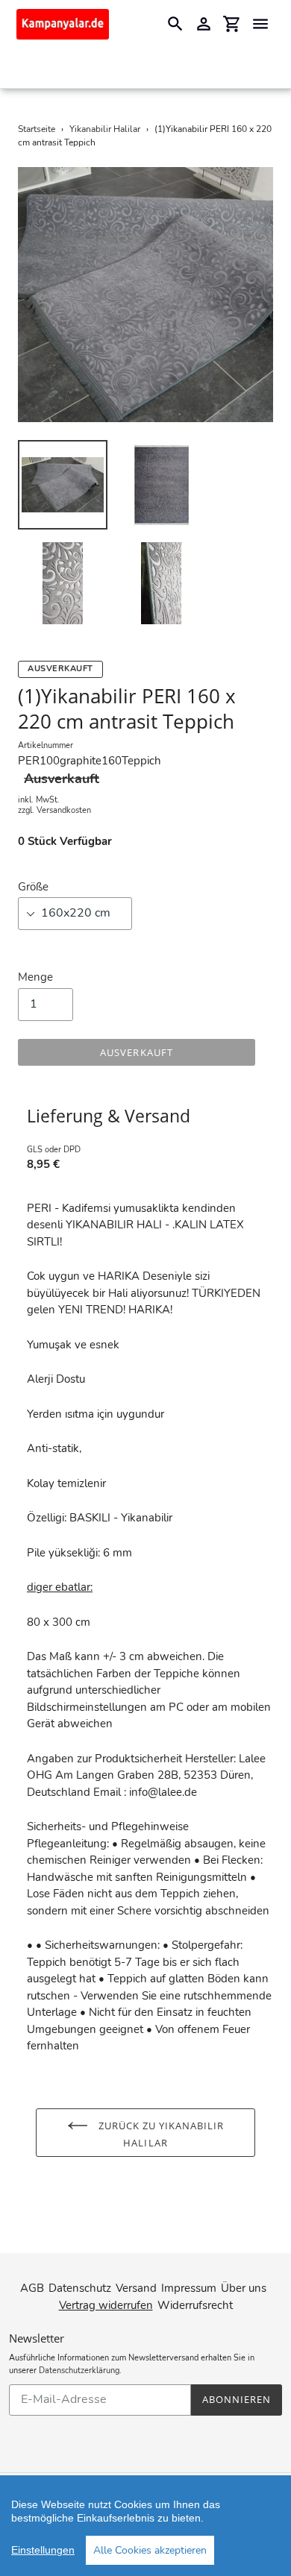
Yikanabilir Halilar (105, 129)
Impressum (189, 2288)
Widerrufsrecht (195, 2305)
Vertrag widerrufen (106, 2305)
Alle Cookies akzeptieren (150, 2550)
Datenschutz (80, 2288)
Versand (136, 2288)
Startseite (37, 129)
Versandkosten (64, 810)
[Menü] (260, 24)
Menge (35, 977)
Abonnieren (237, 2399)
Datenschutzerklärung (79, 2371)
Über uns (244, 2288)
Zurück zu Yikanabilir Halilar (160, 2133)
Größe (33, 887)
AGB (32, 2288)
